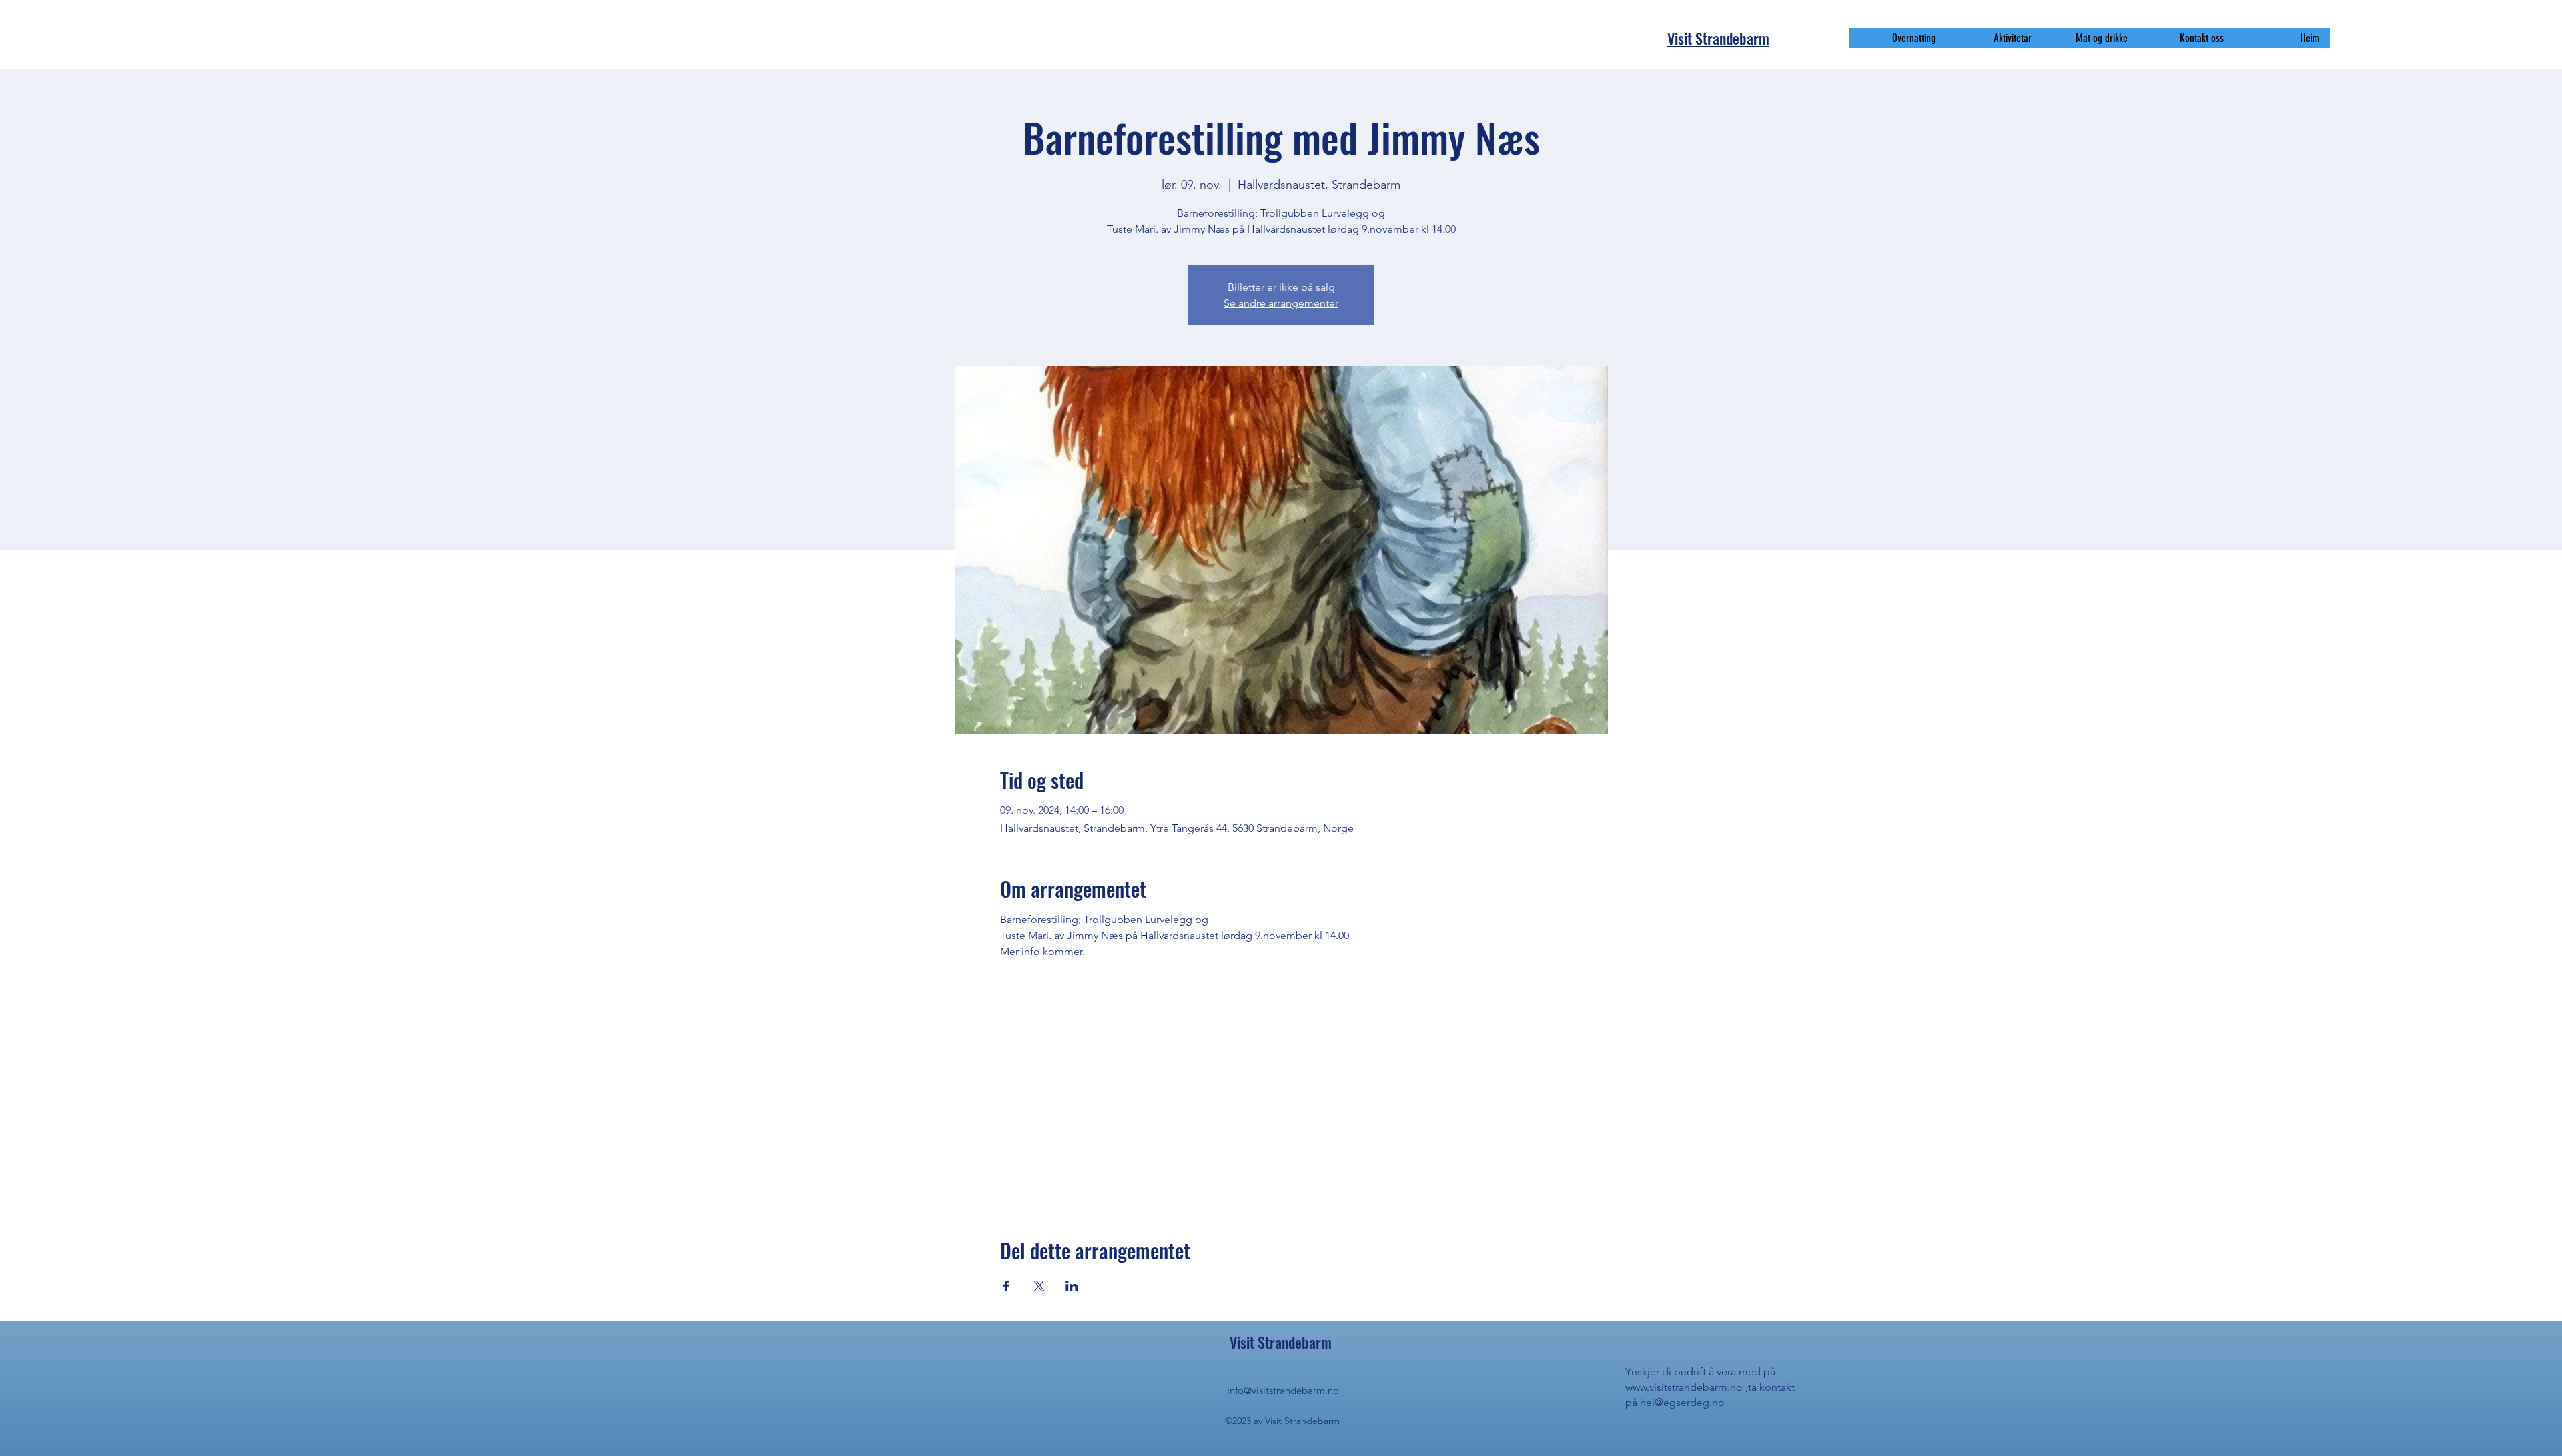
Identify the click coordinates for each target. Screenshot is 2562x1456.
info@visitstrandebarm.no (1283, 1390)
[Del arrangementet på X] (1039, 1286)
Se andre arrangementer (1281, 303)
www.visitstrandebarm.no (1684, 1387)
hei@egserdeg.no (1682, 1402)
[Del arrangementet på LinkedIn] (1072, 1286)
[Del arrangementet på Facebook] (1006, 1286)
